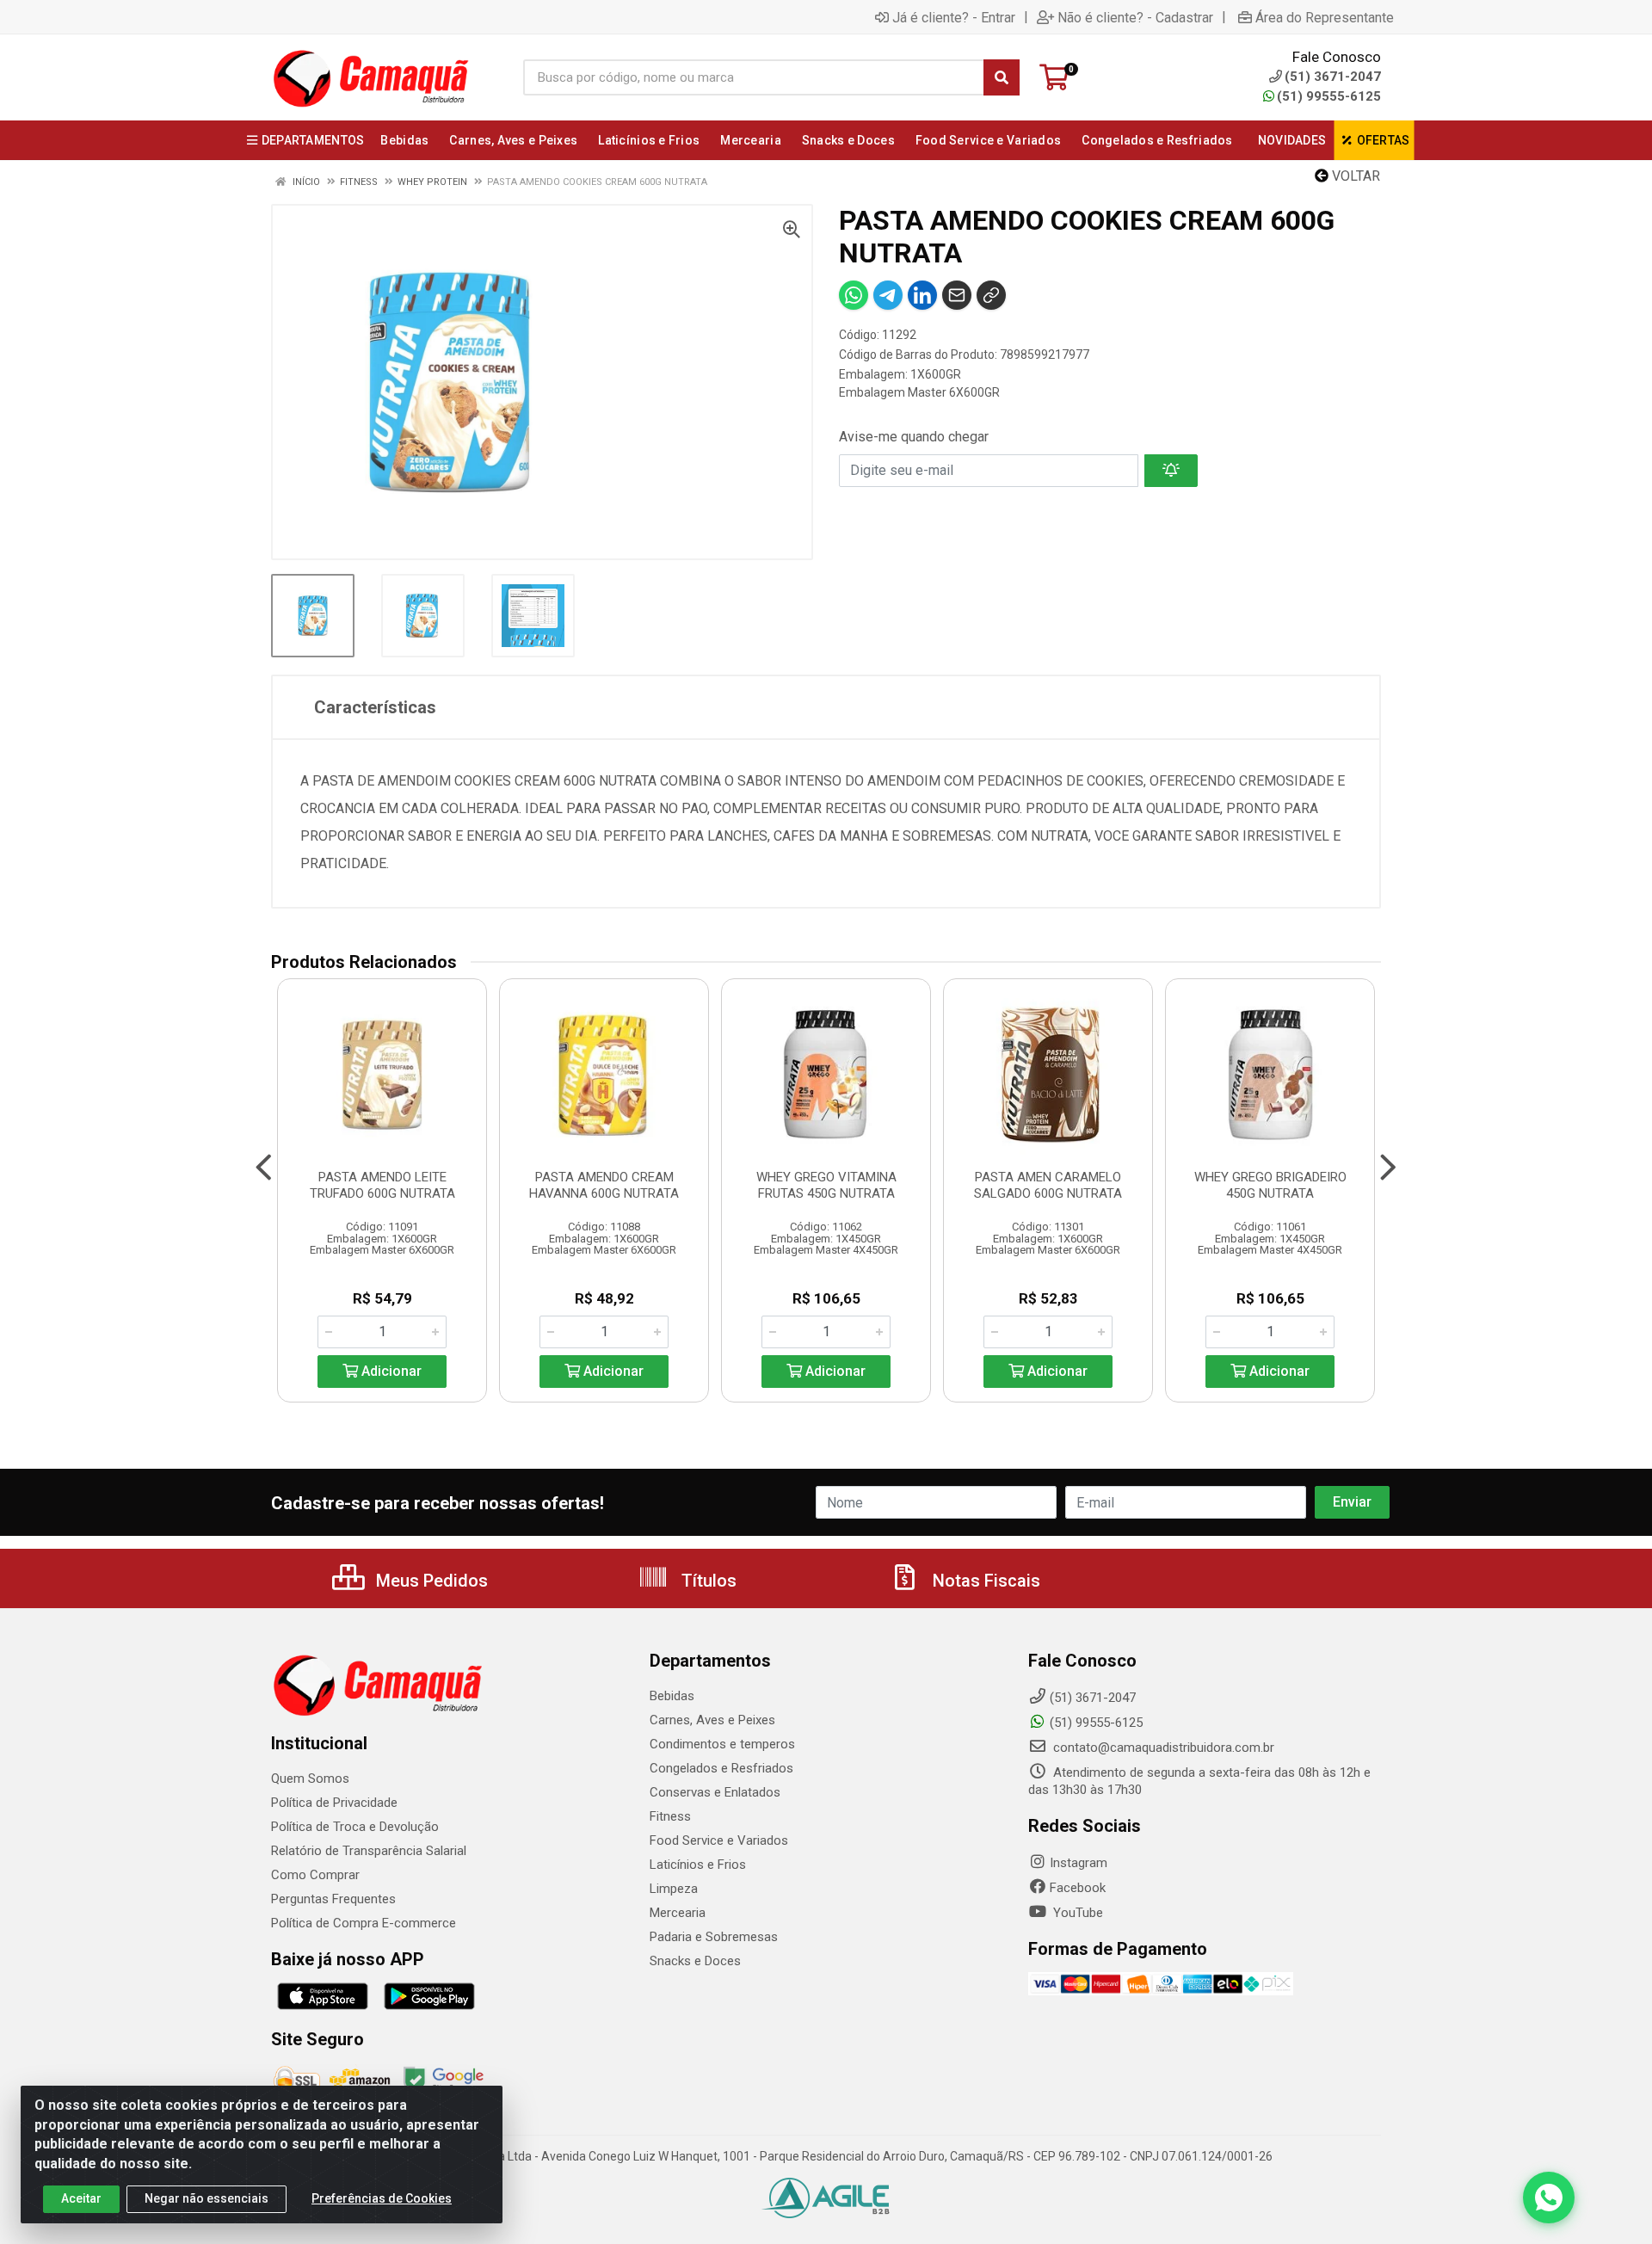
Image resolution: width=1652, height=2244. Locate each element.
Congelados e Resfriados (721, 1768)
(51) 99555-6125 (1329, 96)
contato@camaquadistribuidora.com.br (1162, 1748)
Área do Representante (1325, 17)
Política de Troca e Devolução (355, 1827)
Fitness (670, 1816)
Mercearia (678, 1913)
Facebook (1078, 1888)
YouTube (1076, 1913)
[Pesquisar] (1002, 77)
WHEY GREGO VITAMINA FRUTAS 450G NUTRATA (826, 1185)
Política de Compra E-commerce (364, 1923)
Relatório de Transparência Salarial (369, 1851)
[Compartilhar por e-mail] (957, 295)
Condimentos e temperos (722, 1744)
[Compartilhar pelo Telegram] (888, 295)
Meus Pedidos (430, 1581)
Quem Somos (310, 1779)
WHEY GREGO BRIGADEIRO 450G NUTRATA (1270, 1185)
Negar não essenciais (206, 2198)
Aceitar (81, 2198)
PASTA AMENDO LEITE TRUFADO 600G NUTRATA (382, 1185)
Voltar (1354, 176)
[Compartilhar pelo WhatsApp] (854, 295)
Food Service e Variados (719, 1840)
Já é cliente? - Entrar (954, 17)
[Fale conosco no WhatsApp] (1549, 2198)
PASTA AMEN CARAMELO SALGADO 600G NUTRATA (1048, 1185)
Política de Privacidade (334, 1803)
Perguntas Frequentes (333, 1899)
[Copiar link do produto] (991, 295)
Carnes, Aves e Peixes (712, 1720)
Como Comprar (315, 1875)
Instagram (1079, 1863)
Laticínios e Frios (698, 1865)
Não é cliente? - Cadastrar (1135, 17)
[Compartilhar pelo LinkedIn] (922, 295)
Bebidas (672, 1696)
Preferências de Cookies (382, 2198)
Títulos (707, 1581)
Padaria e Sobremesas (714, 1937)
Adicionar (390, 1371)
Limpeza (674, 1889)
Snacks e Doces (695, 1961)
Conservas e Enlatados (715, 1792)
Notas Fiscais (984, 1581)
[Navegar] (264, 1168)
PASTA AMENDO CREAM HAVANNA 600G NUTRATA (604, 1185)
